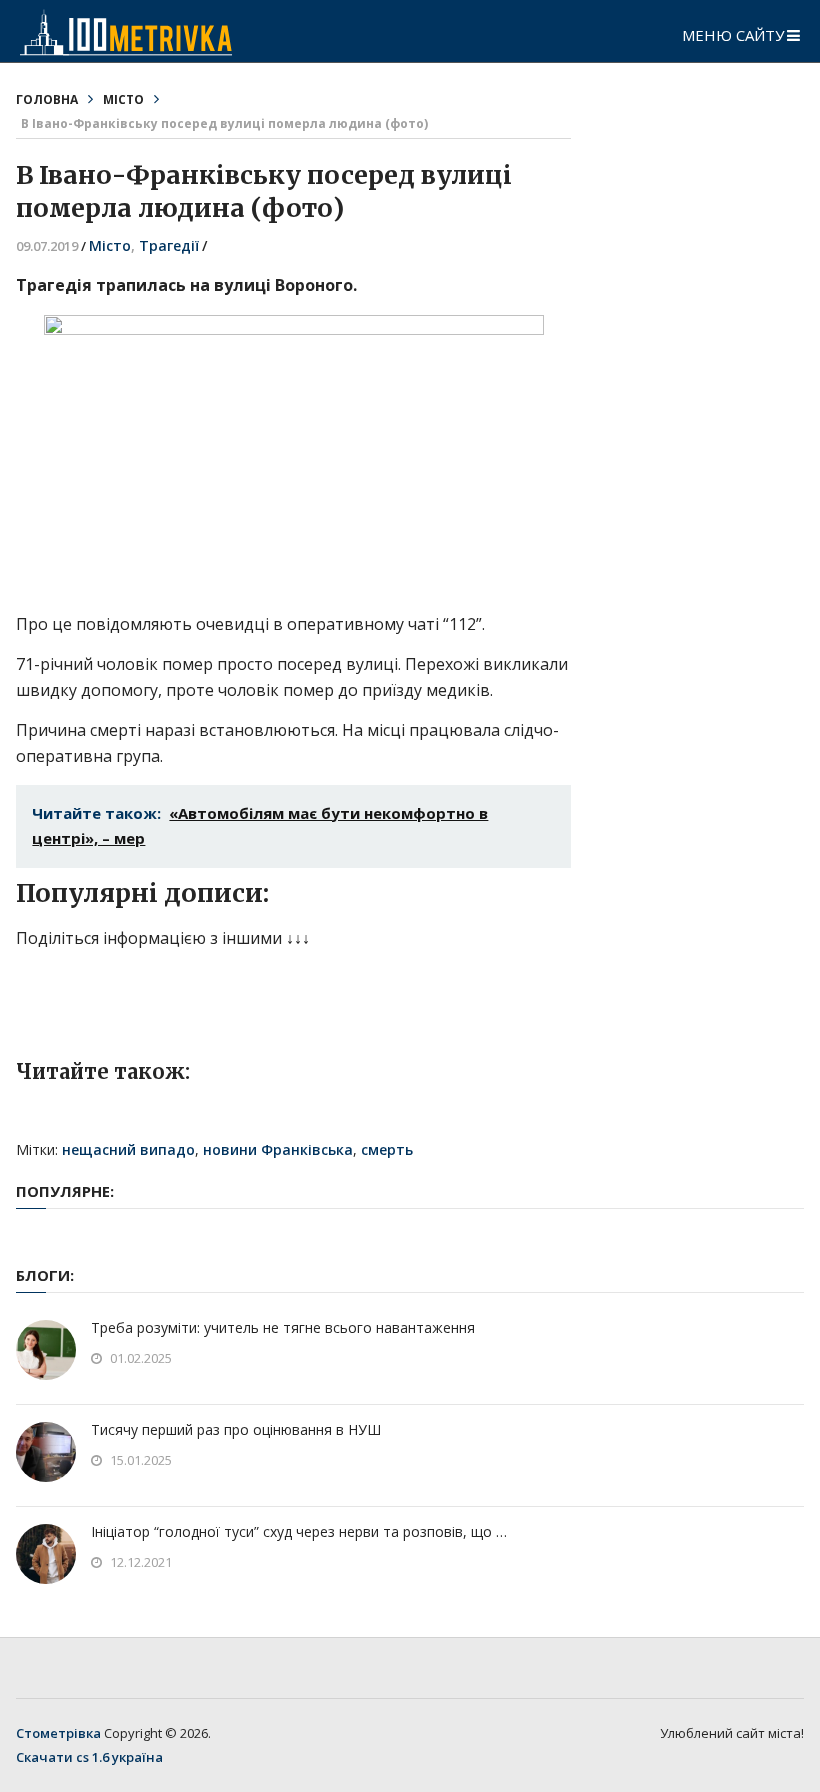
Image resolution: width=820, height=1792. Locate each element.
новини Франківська (278, 1149)
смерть (387, 1149)
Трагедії (169, 245)
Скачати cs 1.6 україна (89, 1757)
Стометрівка (58, 1733)
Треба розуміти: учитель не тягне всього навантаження (283, 1327)
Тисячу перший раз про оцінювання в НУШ (236, 1429)
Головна (47, 99)
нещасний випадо (128, 1149)
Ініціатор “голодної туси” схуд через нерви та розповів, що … (299, 1531)
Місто (123, 99)
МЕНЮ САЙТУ (733, 35)
